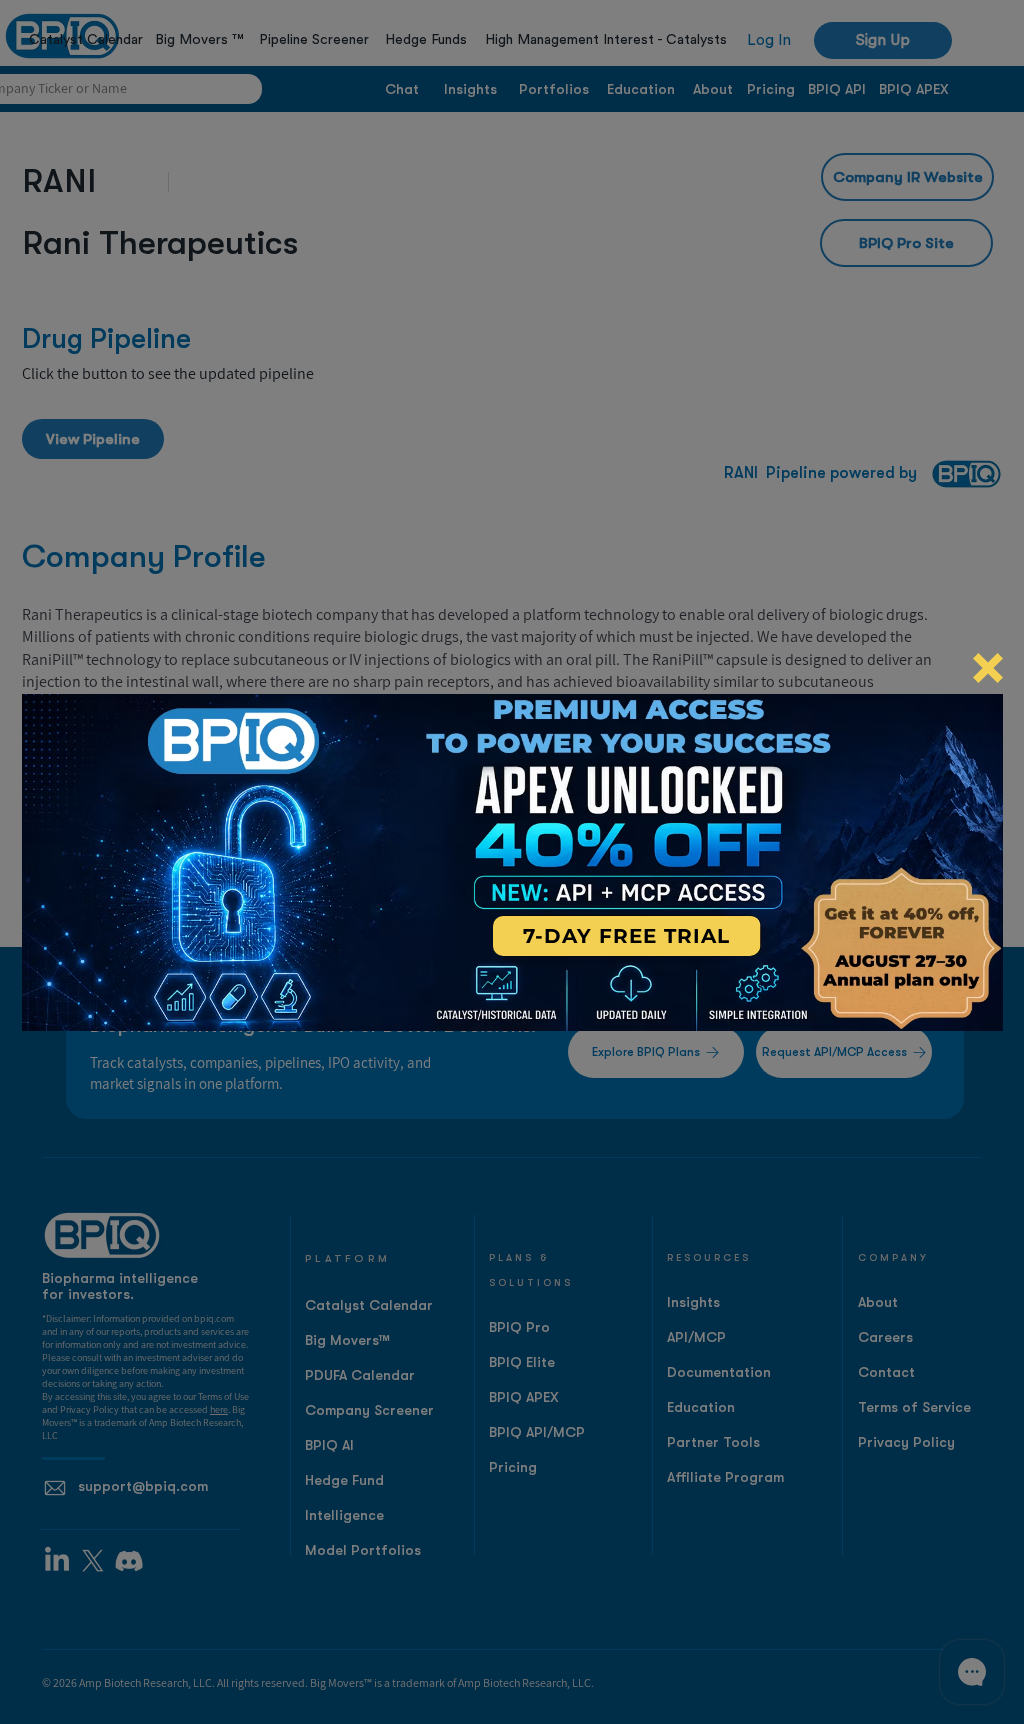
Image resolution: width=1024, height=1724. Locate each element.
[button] (988, 668)
